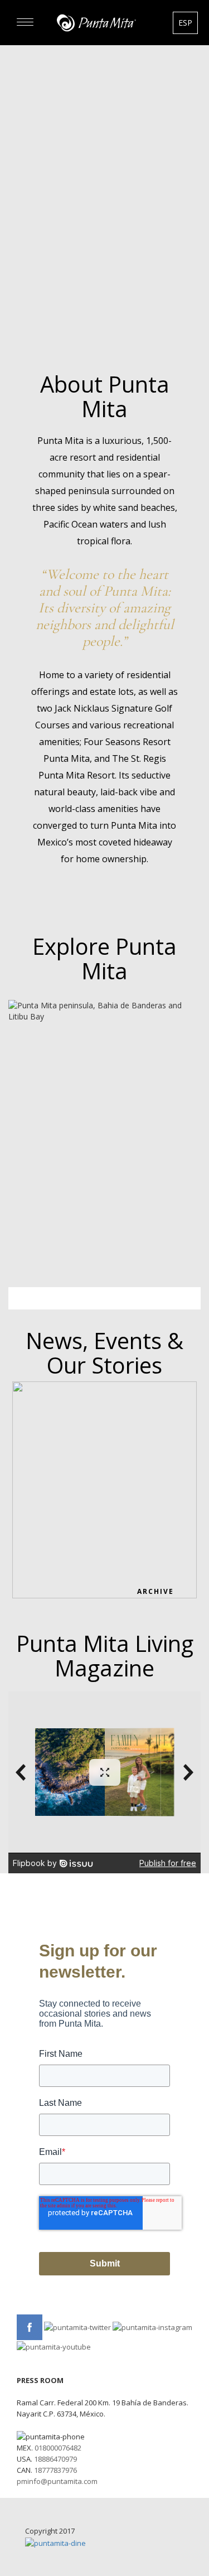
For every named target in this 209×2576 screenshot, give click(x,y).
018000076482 (58, 2448)
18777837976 (55, 2470)
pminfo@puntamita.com (57, 2481)
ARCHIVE (155, 1591)
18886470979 (55, 2459)
